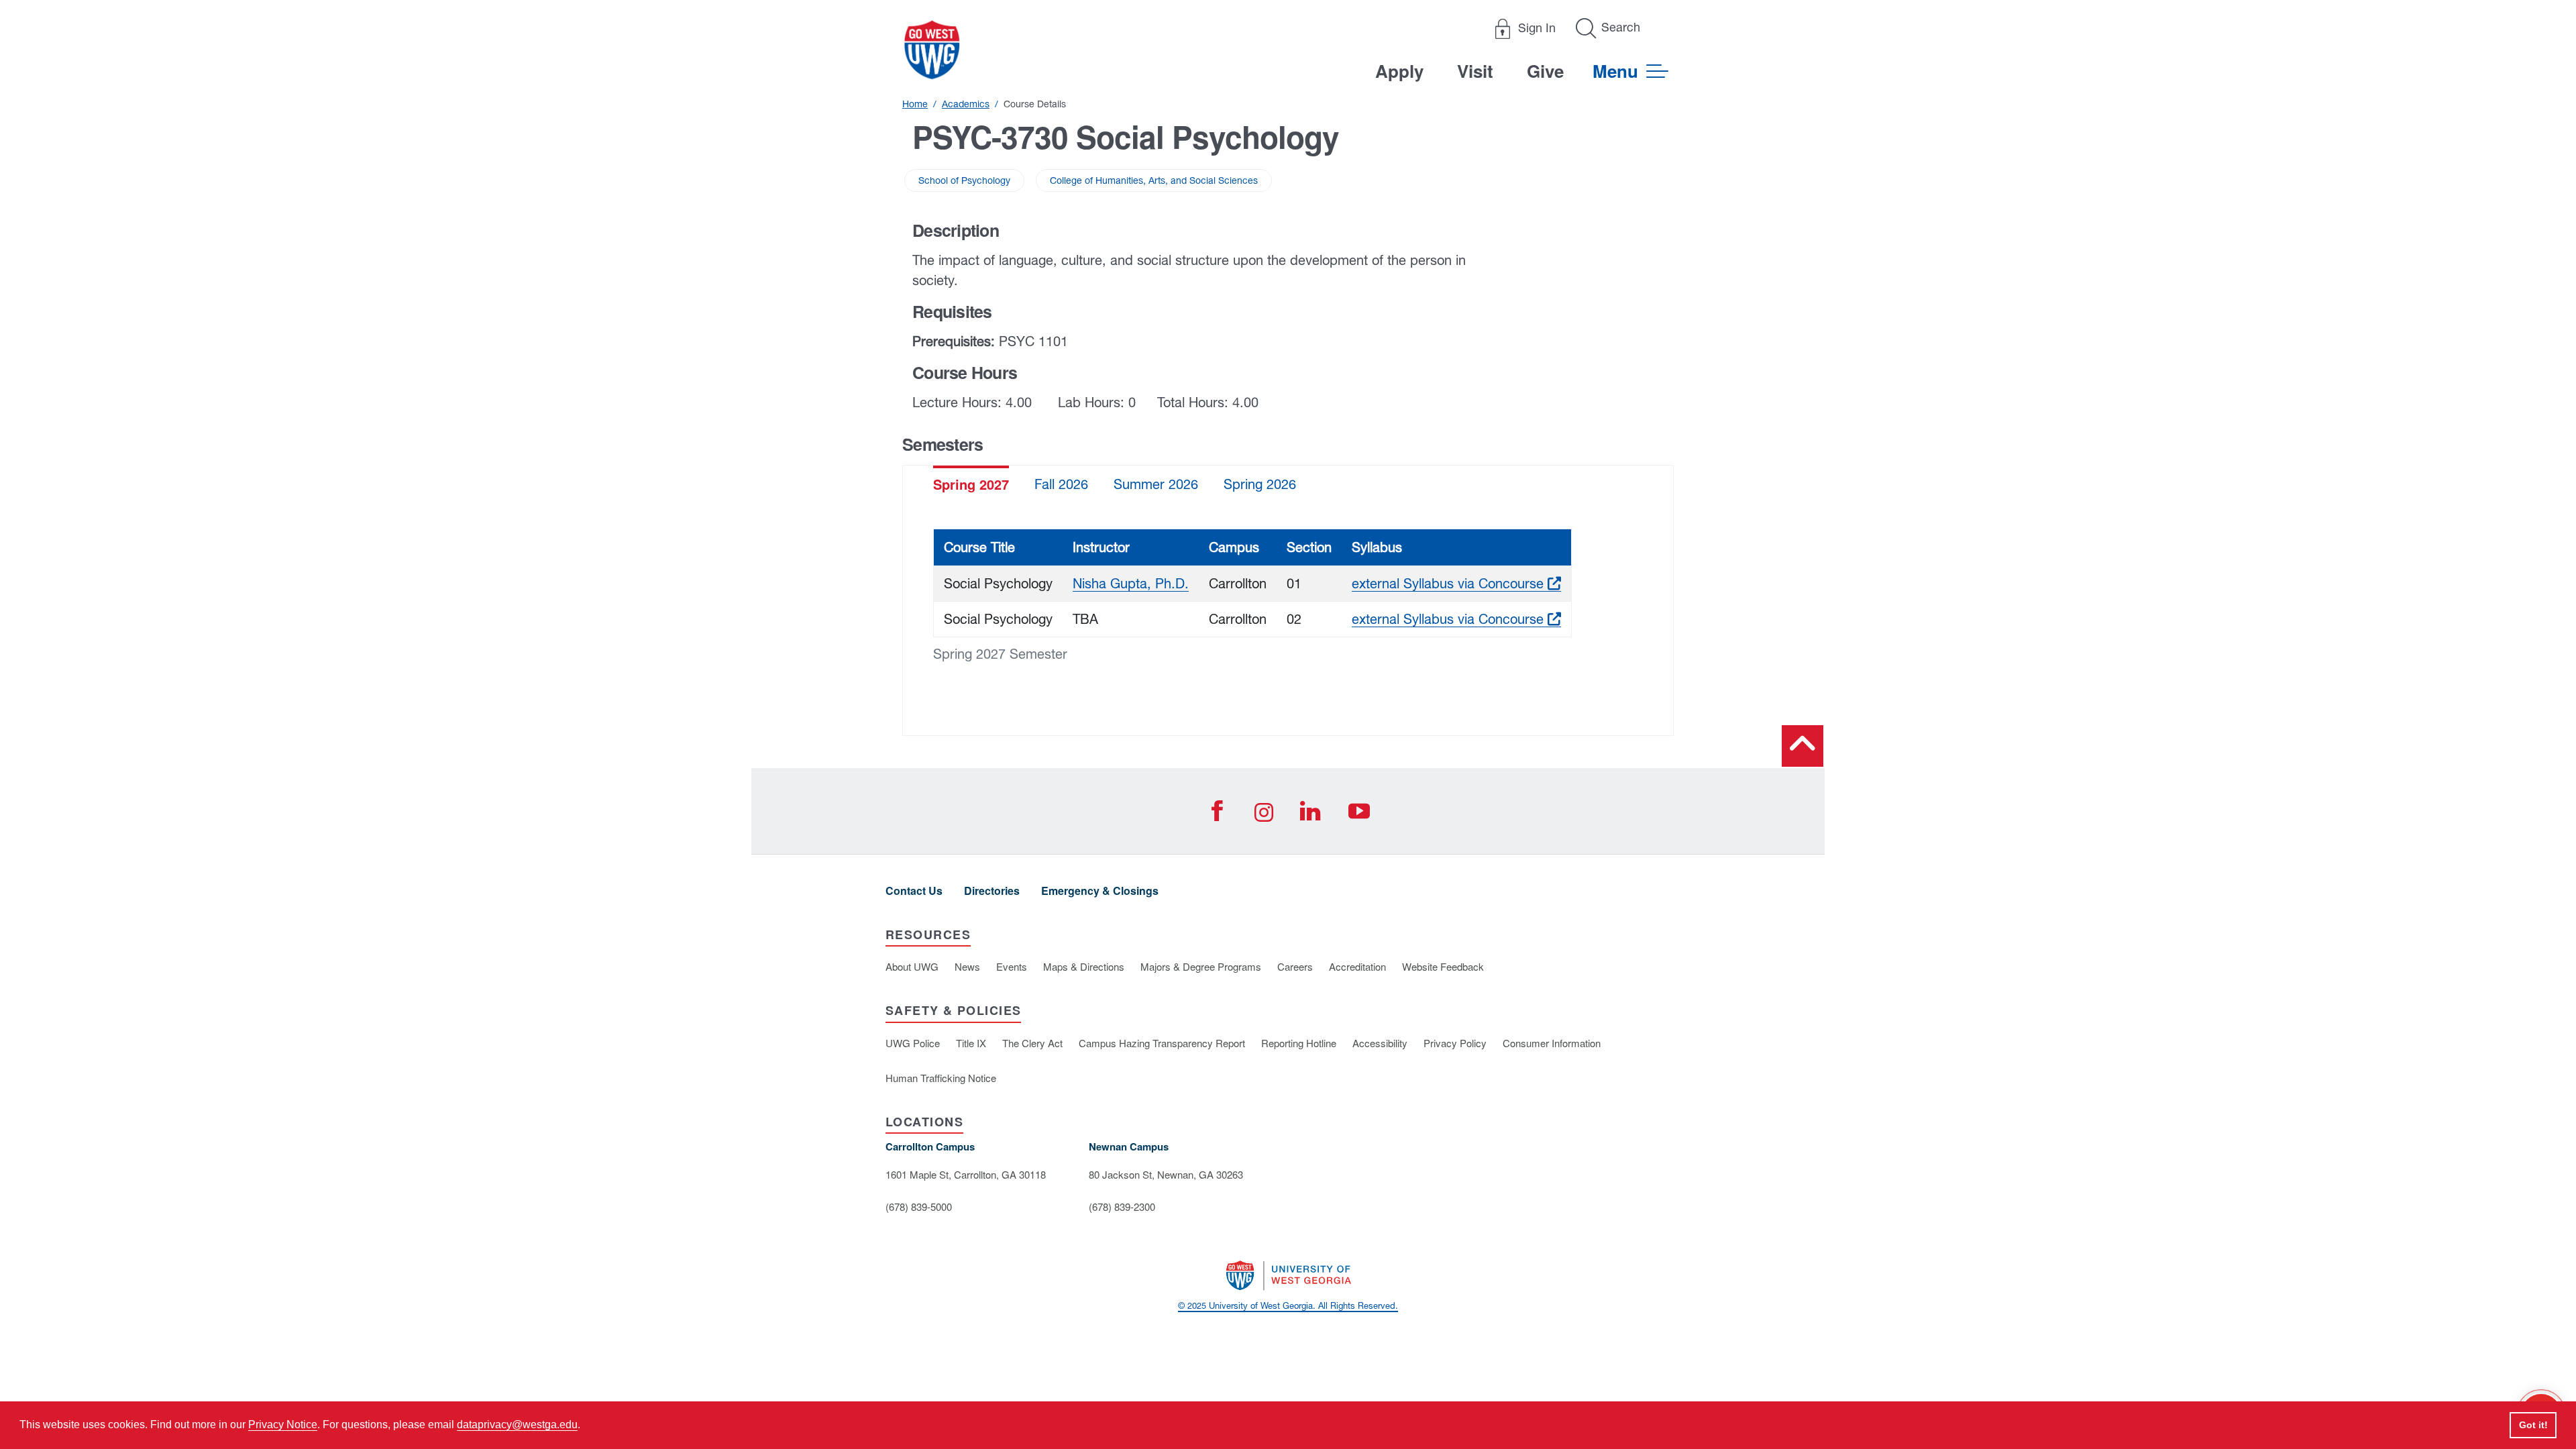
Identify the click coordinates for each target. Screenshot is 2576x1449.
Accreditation (1357, 966)
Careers (1295, 966)
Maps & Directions (1084, 966)
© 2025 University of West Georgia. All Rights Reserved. (1288, 1306)
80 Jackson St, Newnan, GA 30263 (1166, 1174)
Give (1545, 71)
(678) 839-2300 (1122, 1206)
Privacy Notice (283, 1425)
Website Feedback (1443, 966)
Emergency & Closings (1100, 891)
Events (1012, 966)
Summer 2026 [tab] (1156, 484)
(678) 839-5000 (919, 1206)
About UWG (912, 966)
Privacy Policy (1455, 1043)
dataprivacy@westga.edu (517, 1425)
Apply (1399, 71)
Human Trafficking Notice (941, 1078)
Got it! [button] (2533, 1425)
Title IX (971, 1043)
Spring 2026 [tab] (1260, 484)
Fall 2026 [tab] (1061, 484)
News (967, 966)
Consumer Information (1552, 1043)
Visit (1475, 71)
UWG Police (913, 1043)
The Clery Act (1032, 1043)
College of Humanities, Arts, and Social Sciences (1154, 180)
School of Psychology (964, 180)
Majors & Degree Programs (1201, 966)
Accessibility (1380, 1043)
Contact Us (914, 891)
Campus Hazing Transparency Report (1162, 1043)
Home (915, 104)
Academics (966, 104)
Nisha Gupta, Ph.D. (1131, 583)
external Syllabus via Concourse (1456, 583)
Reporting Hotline (1299, 1043)
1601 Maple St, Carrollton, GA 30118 (966, 1174)
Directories (992, 891)
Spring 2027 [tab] (971, 484)
